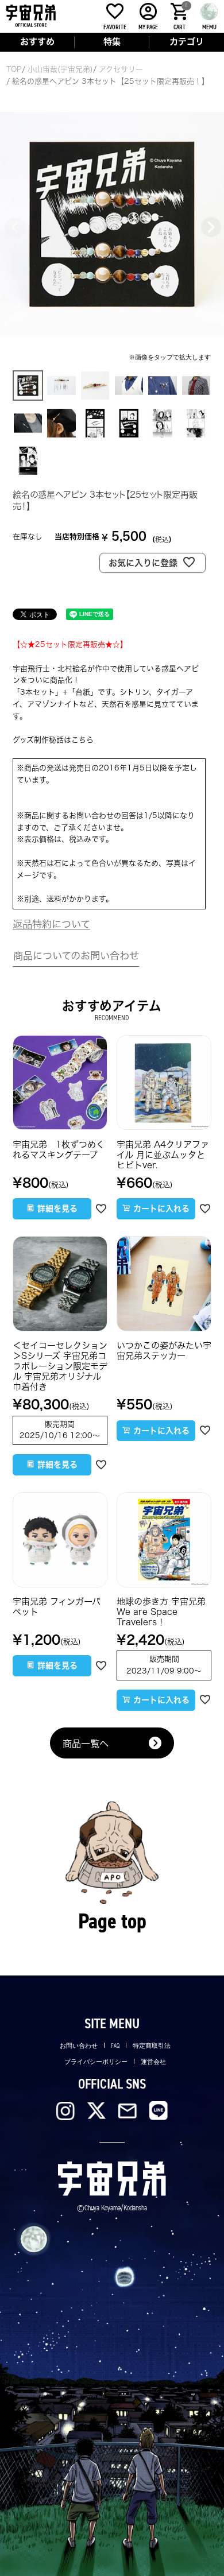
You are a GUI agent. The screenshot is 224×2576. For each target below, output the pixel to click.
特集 (112, 42)
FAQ (115, 2046)
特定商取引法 (152, 2046)
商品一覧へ (86, 1744)
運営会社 (153, 2062)
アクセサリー (121, 69)
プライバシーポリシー (96, 2062)
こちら (82, 740)
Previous (14, 226)
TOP (14, 69)
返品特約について (51, 924)
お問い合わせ (79, 2046)
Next (210, 226)
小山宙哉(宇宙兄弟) (60, 69)
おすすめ (37, 42)
